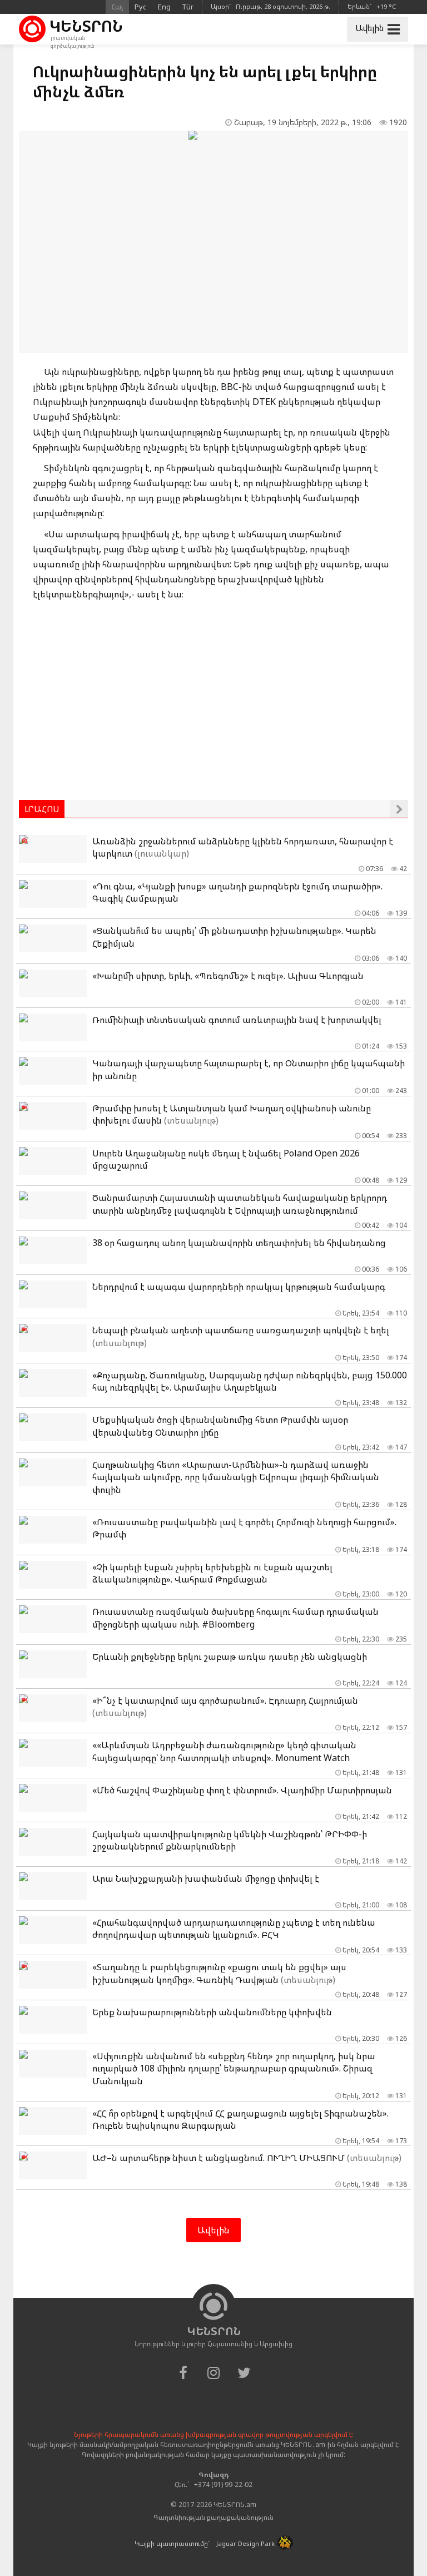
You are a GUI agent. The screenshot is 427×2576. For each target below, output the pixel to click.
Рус (141, 7)
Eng (164, 7)
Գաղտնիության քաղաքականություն (213, 2517)
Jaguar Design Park (245, 2543)
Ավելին (213, 2230)
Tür (188, 7)
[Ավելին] (399, 809)
